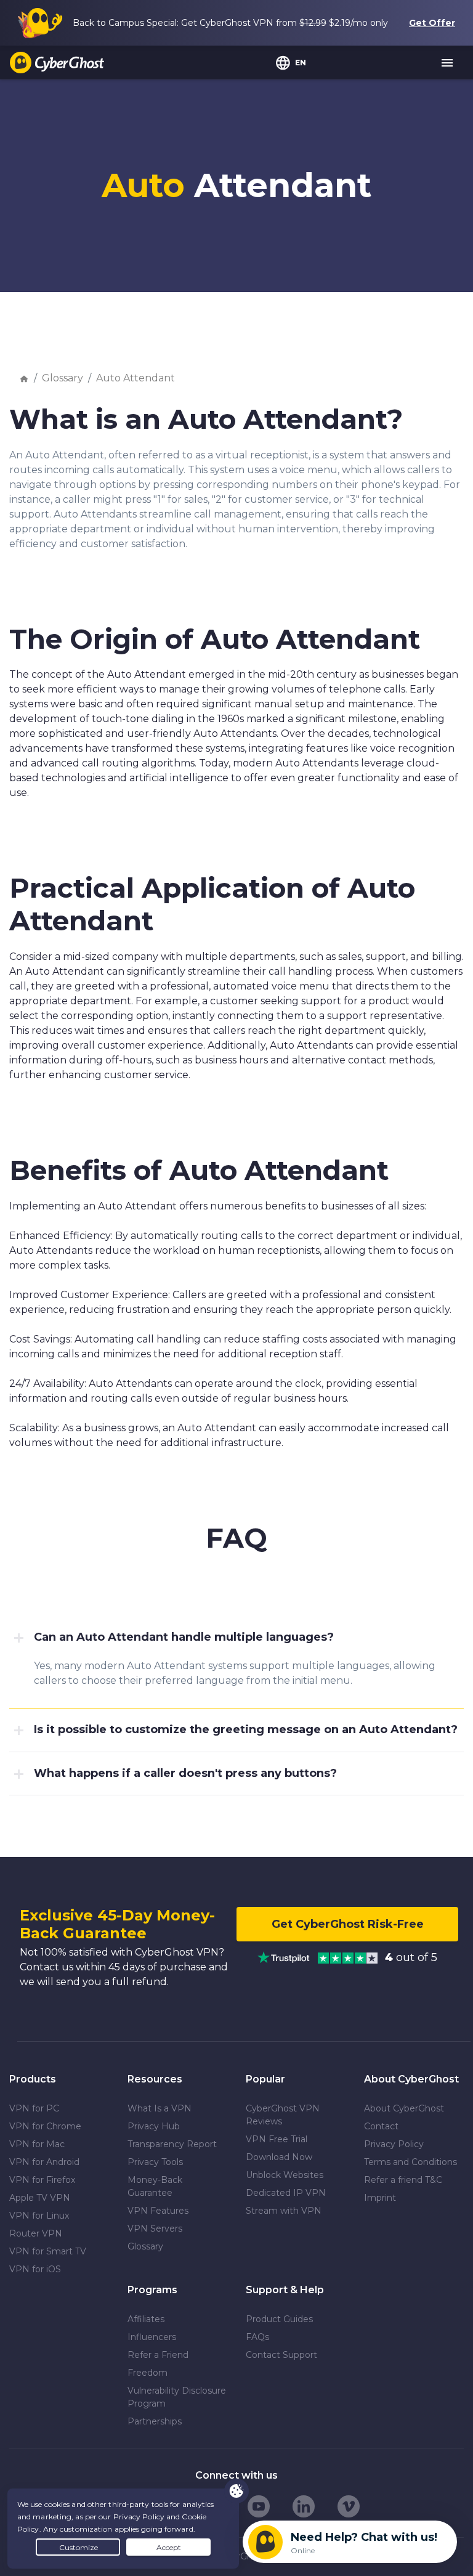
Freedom (148, 2373)
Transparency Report (172, 2144)
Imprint (380, 2198)
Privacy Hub (154, 2126)
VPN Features (158, 2211)
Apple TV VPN (40, 2198)
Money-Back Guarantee (155, 2186)
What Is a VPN (160, 2108)
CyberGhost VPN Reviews (283, 2115)
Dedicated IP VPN (286, 2193)
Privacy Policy (394, 2144)
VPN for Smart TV (48, 2251)
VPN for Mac (37, 2144)
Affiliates (146, 2319)
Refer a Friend (158, 2355)
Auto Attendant (135, 378)
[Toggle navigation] (448, 63)
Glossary (63, 378)
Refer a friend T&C (403, 2180)
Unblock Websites (285, 2175)
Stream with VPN (284, 2211)
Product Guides (279, 2319)
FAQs (257, 2337)
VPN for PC (34, 2108)
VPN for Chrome (45, 2126)
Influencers (152, 2337)
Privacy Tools (155, 2162)
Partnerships (155, 2421)
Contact (381, 2126)
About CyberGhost (404, 2108)
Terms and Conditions (410, 2162)
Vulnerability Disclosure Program (177, 2397)
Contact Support (281, 2355)
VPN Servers (155, 2229)
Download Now (279, 2157)
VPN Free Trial (277, 2139)
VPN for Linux (39, 2216)
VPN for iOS (35, 2269)
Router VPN (36, 2233)
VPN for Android (44, 2162)
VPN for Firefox (42, 2180)
